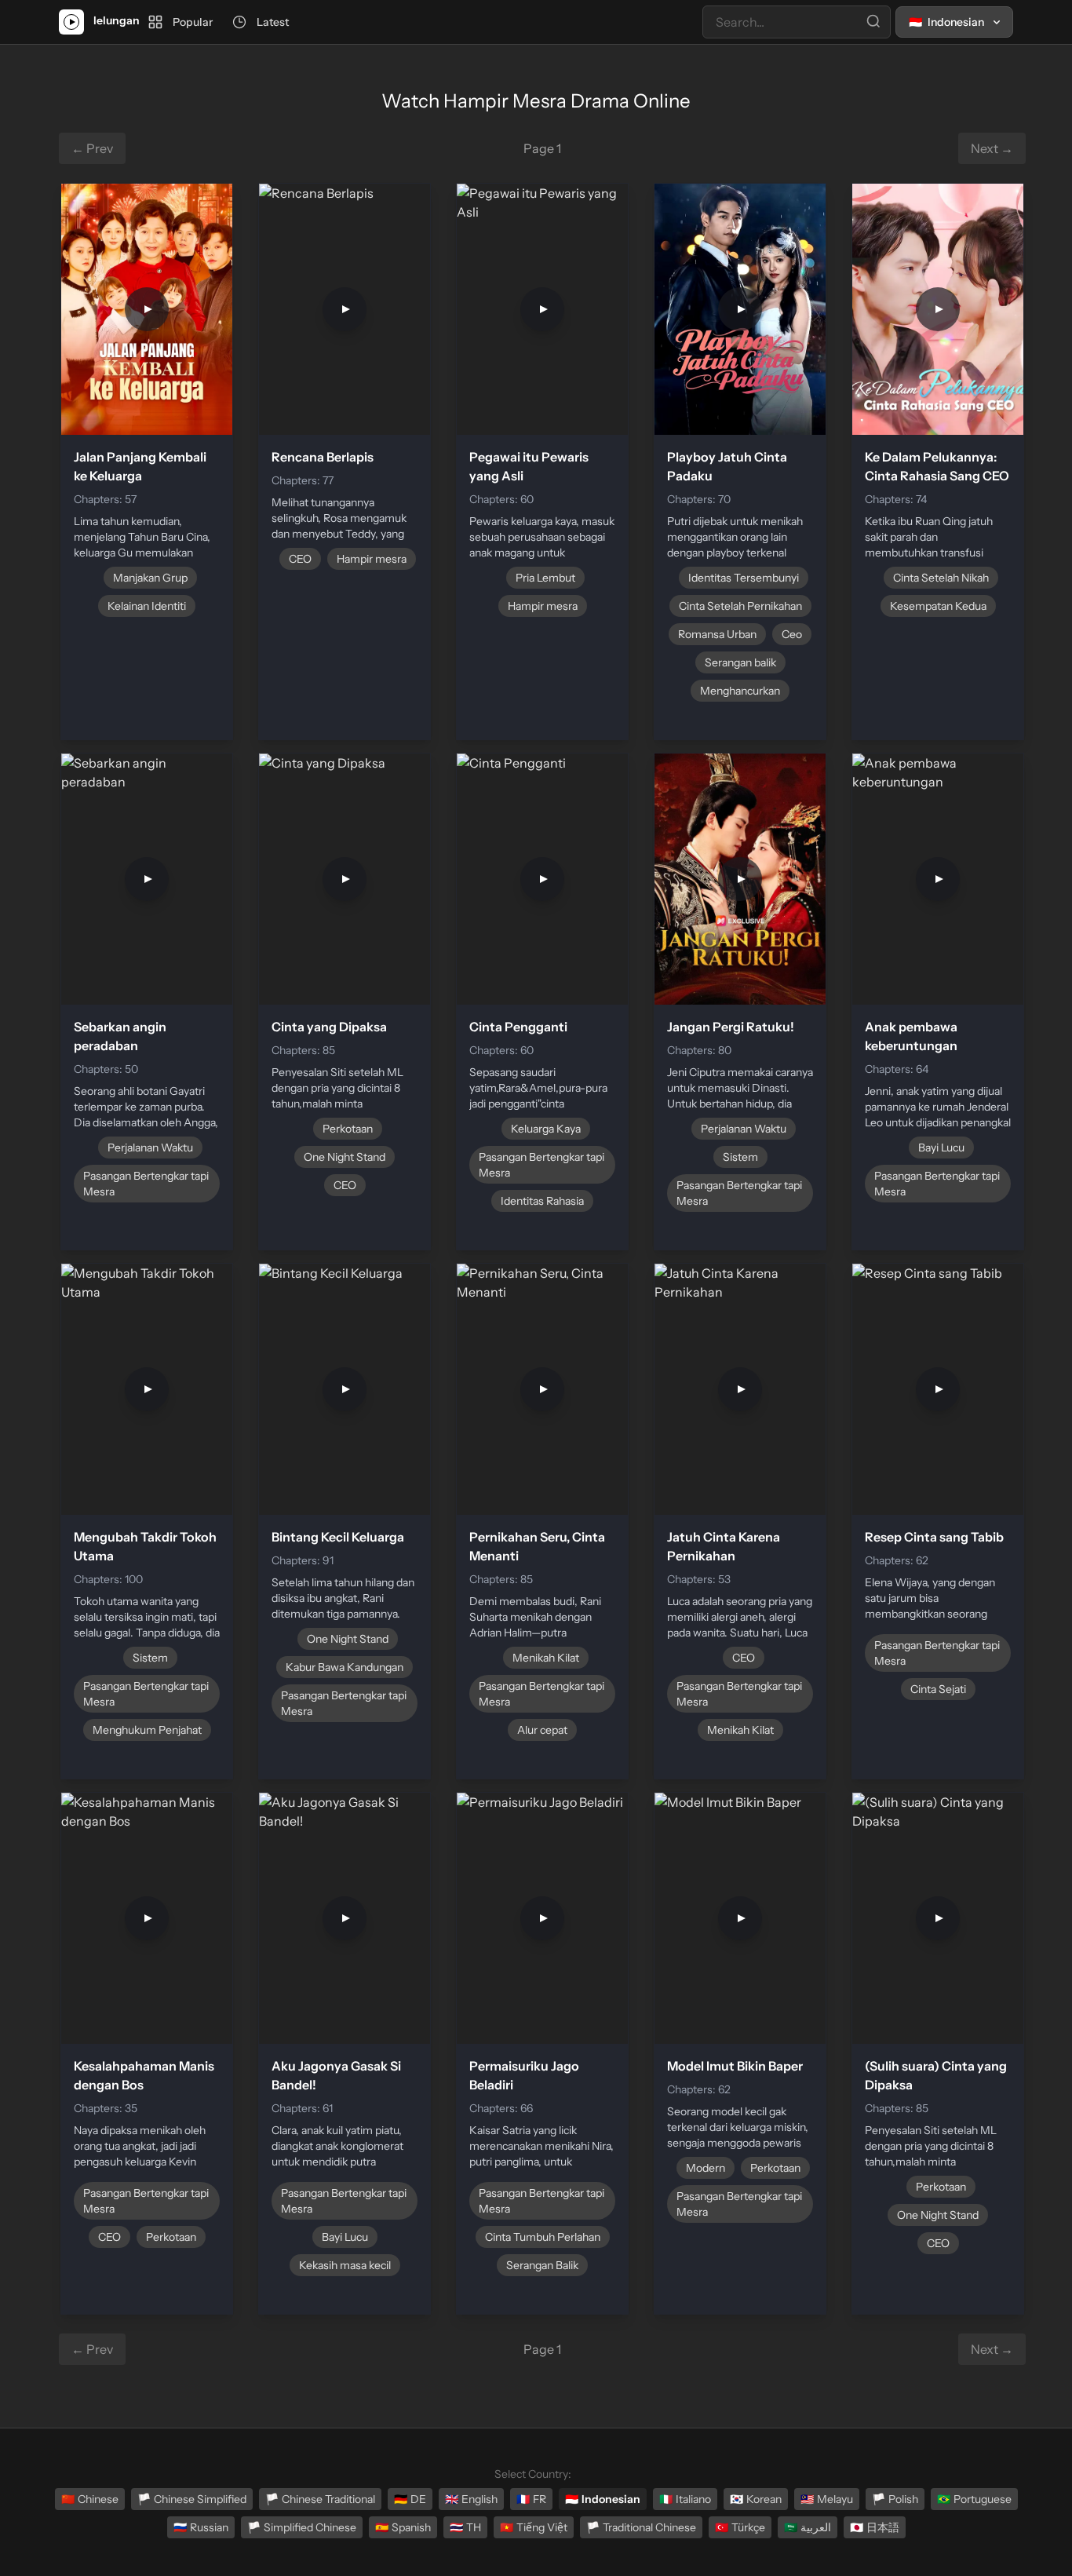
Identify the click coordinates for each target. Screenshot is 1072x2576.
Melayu (827, 2499)
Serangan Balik (542, 2265)
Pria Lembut (545, 578)
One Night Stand (345, 1157)
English (471, 2499)
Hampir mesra (372, 559)
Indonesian (603, 2499)
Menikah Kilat (546, 1658)
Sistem (740, 1157)
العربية (808, 2527)
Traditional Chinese (641, 2527)
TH (465, 2527)
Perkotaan (348, 1129)
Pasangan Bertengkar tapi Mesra (146, 1184)
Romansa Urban (717, 634)
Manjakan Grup (150, 578)
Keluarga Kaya (546, 1129)
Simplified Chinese (302, 2527)
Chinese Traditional (320, 2499)
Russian (201, 2527)
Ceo (792, 634)
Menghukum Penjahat (147, 1730)
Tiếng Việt (534, 2527)
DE (410, 2499)
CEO (300, 559)
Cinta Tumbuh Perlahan (543, 2237)
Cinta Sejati (938, 1689)
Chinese (90, 2499)
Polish (895, 2499)
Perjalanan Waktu (150, 1148)
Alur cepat (542, 1730)
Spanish (403, 2527)
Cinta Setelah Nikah (941, 578)
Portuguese (974, 2499)
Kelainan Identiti (147, 606)
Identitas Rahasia (542, 1201)
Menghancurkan (740, 691)
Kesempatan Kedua (938, 606)
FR (531, 2499)
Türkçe (740, 2527)
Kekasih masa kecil (345, 2265)
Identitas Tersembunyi (744, 578)
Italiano (685, 2499)
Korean (756, 2499)
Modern (706, 2168)
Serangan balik (740, 662)
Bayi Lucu (941, 1148)
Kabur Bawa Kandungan (345, 1667)
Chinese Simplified (192, 2499)
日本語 (875, 2527)
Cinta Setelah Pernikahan (740, 606)
